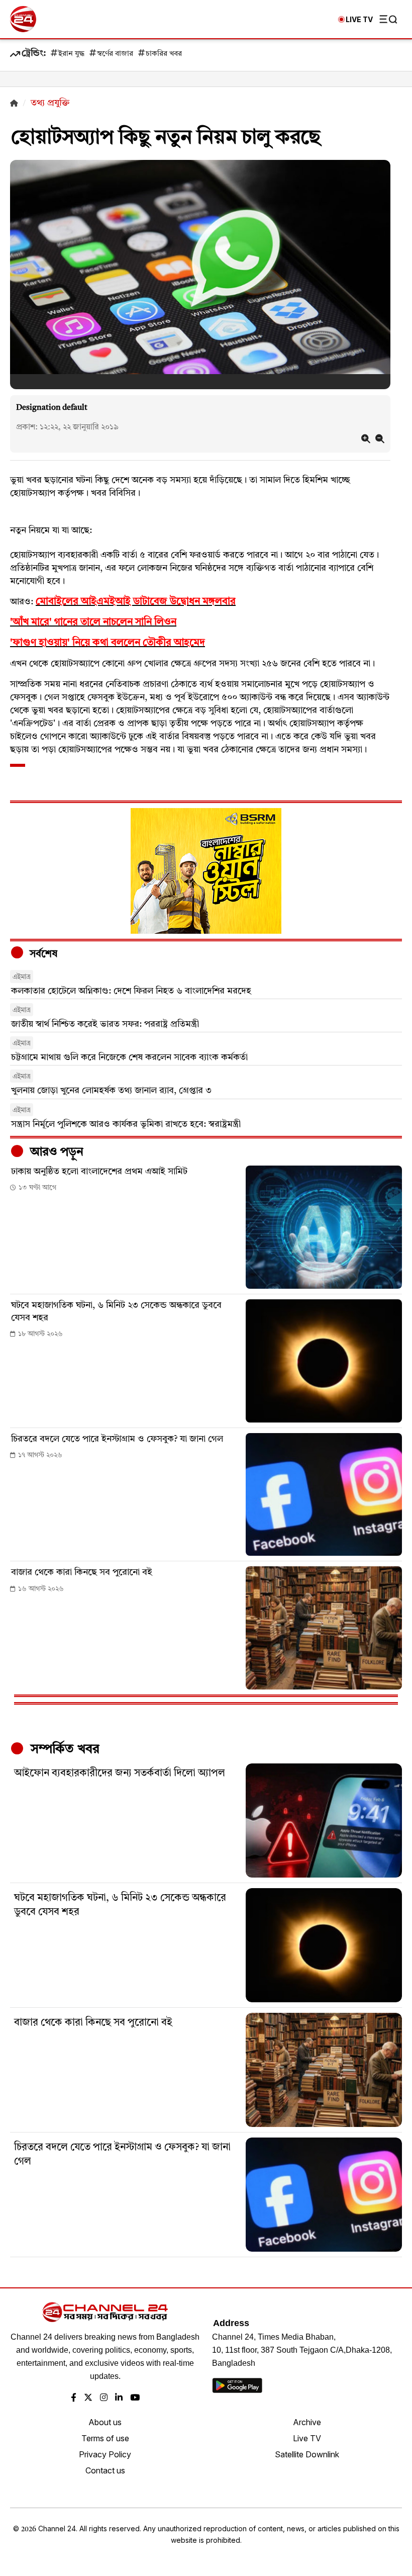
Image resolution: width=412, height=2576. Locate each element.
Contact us (105, 2470)
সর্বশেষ (42, 954)
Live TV (307, 2438)
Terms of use (105, 2438)
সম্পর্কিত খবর (63, 1749)
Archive (307, 2422)
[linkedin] (119, 2398)
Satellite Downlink (307, 2454)
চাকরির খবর (164, 54)
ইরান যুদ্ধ (71, 54)
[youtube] (135, 2398)
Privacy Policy (105, 2454)
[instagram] (104, 2398)
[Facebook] (74, 2398)
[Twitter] (88, 2398)
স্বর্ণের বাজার (115, 54)
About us (105, 2422)
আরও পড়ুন (55, 1152)
